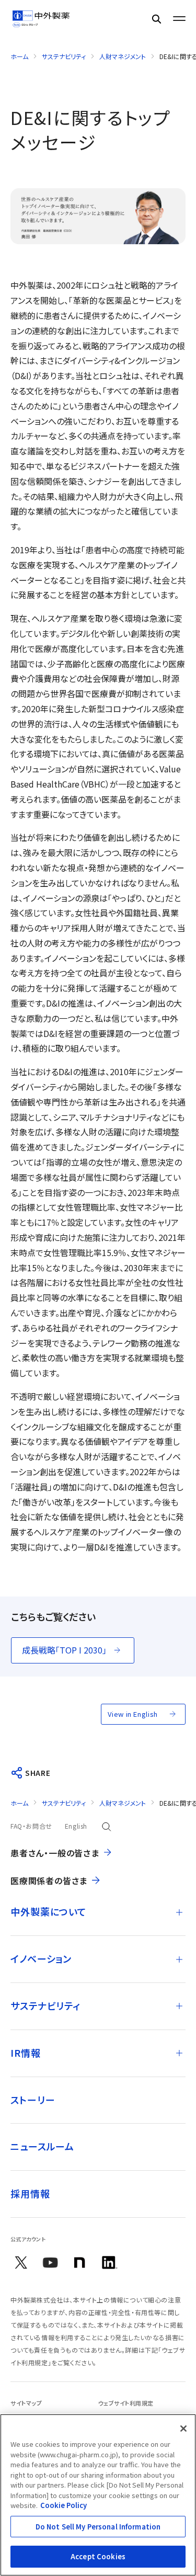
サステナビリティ (64, 56)
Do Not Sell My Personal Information (98, 2527)
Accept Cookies (98, 2556)
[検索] (156, 19)
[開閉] (179, 1912)
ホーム (19, 56)
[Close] (183, 2429)
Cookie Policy (64, 2505)
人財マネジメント (123, 56)
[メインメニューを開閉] (179, 19)
